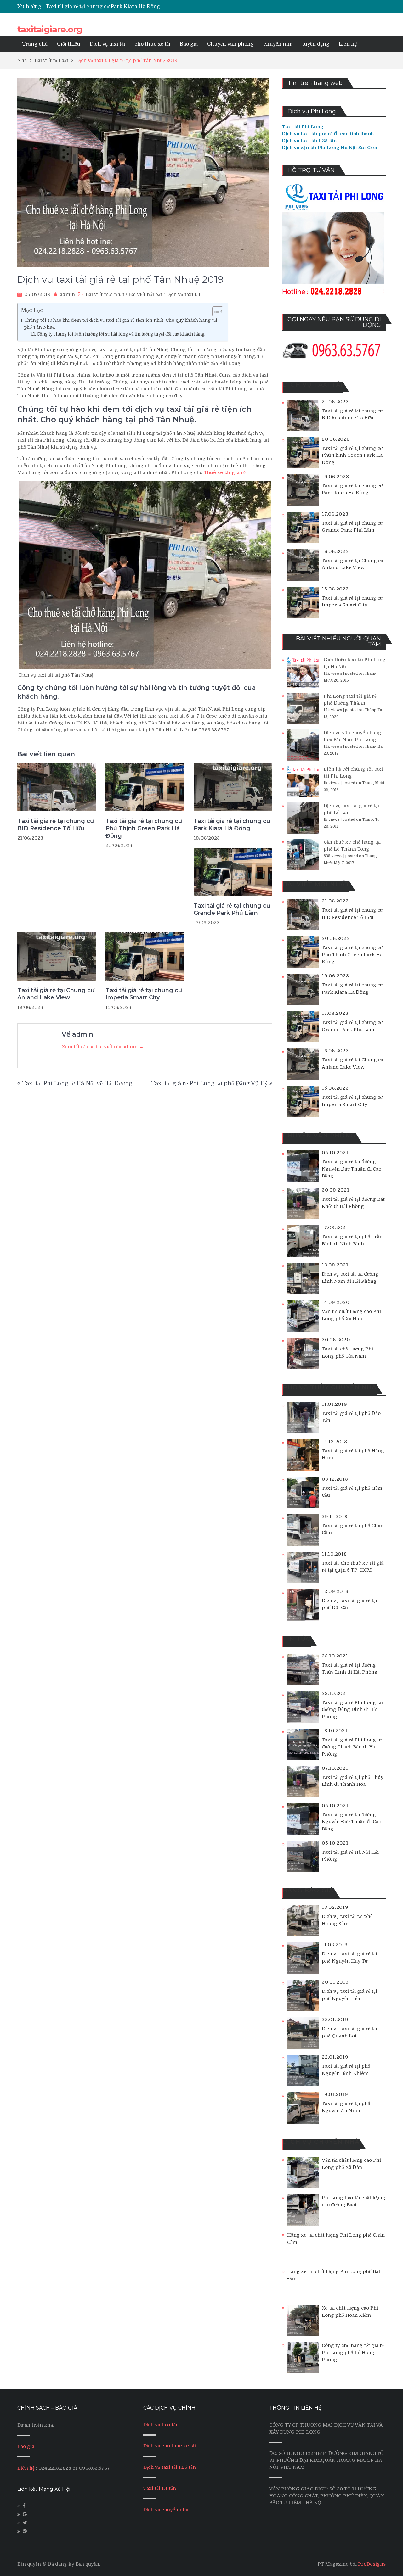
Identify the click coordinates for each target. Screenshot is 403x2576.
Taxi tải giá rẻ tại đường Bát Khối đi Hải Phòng (353, 1203)
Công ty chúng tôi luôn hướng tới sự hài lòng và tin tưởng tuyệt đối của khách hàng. (122, 334)
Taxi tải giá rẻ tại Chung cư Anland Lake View (56, 994)
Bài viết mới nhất (105, 294)
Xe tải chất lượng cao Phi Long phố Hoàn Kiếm (350, 2312)
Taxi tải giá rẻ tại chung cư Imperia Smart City (144, 994)
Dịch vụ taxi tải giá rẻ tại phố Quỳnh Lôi (349, 2032)
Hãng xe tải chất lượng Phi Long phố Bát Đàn (334, 2275)
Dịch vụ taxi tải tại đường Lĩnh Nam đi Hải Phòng (350, 1278)
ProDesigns (372, 2564)
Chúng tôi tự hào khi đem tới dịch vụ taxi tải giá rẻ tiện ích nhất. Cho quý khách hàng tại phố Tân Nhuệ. (121, 324)
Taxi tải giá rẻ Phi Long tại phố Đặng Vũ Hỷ (209, 1083)
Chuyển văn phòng (230, 44)
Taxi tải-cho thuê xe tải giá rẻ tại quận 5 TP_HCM (353, 1567)
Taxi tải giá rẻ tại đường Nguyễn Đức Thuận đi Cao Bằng (352, 1169)
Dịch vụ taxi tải (107, 44)
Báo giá (189, 44)
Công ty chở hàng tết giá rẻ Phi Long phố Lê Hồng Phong (353, 2352)
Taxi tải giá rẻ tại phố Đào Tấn (351, 1417)
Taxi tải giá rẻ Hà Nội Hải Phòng (350, 1856)
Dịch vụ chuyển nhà (166, 2510)
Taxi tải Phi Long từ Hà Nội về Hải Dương (77, 1083)
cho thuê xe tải (152, 44)
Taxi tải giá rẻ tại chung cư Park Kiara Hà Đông (232, 825)
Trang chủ (35, 44)
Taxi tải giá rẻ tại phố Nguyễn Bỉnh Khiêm (346, 2070)
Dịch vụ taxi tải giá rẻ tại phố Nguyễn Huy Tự (349, 1957)
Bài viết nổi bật (145, 294)
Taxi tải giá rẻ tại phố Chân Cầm (353, 1529)
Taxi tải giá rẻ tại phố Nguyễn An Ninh (346, 2107)
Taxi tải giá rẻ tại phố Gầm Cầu (352, 1492)
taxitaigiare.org (50, 29)
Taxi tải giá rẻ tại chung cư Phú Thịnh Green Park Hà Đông (144, 828)
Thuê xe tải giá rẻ (225, 472)
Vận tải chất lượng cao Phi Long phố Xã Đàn (351, 1315)
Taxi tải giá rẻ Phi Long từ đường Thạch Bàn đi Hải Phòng (352, 1747)
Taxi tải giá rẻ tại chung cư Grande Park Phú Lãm (106, 7)
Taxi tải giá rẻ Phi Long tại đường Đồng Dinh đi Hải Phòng (352, 1710)
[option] (142, 7)
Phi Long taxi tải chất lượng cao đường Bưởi (354, 2201)
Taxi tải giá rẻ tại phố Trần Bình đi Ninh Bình (352, 1240)
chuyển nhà (278, 44)
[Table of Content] (218, 311)
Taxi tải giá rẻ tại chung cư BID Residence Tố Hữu (56, 825)
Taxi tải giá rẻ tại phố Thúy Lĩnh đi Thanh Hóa (353, 1781)
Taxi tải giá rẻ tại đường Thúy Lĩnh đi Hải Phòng (350, 1669)
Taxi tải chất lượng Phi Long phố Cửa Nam (347, 1352)
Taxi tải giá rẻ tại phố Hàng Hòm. (353, 1454)
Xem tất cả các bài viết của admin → (103, 1047)
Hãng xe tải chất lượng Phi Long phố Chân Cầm (336, 2239)
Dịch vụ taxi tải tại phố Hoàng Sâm (347, 1920)
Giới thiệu (69, 44)
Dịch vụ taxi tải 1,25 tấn (170, 2467)
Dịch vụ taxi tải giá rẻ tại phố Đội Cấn (349, 1604)
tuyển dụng (316, 44)
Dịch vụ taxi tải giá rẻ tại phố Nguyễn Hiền (349, 1995)
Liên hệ (348, 44)
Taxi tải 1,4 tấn (160, 2488)
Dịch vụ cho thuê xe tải (170, 2446)
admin (67, 294)
